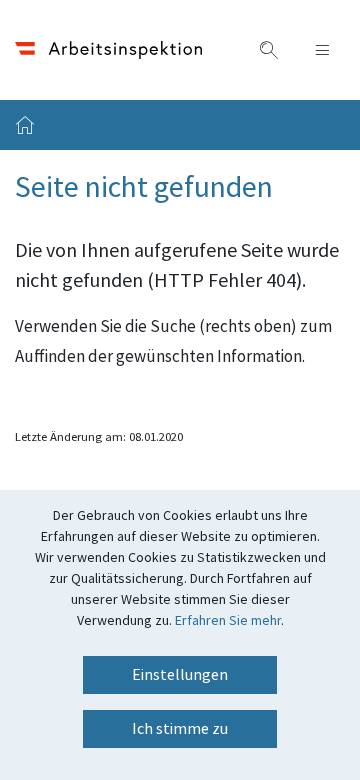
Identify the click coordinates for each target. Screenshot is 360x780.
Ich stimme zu (180, 729)
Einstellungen (180, 675)
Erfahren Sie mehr (228, 621)
